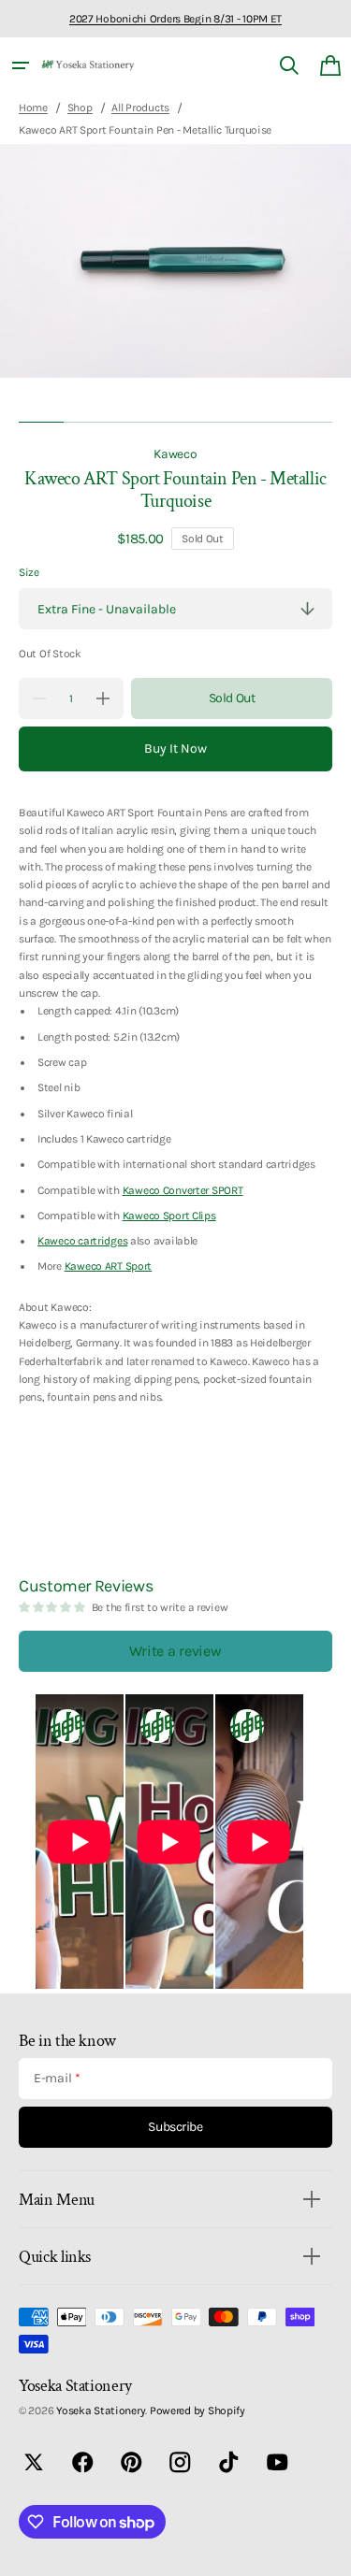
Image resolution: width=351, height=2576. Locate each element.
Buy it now (175, 748)
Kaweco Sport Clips (169, 1216)
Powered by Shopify (197, 2411)
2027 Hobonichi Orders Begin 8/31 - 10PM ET (175, 19)
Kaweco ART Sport (109, 1266)
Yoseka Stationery (101, 2411)
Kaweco (175, 453)
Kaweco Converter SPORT (183, 1190)
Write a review (175, 1651)
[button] (21, 65)
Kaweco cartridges (82, 1241)
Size (29, 572)
